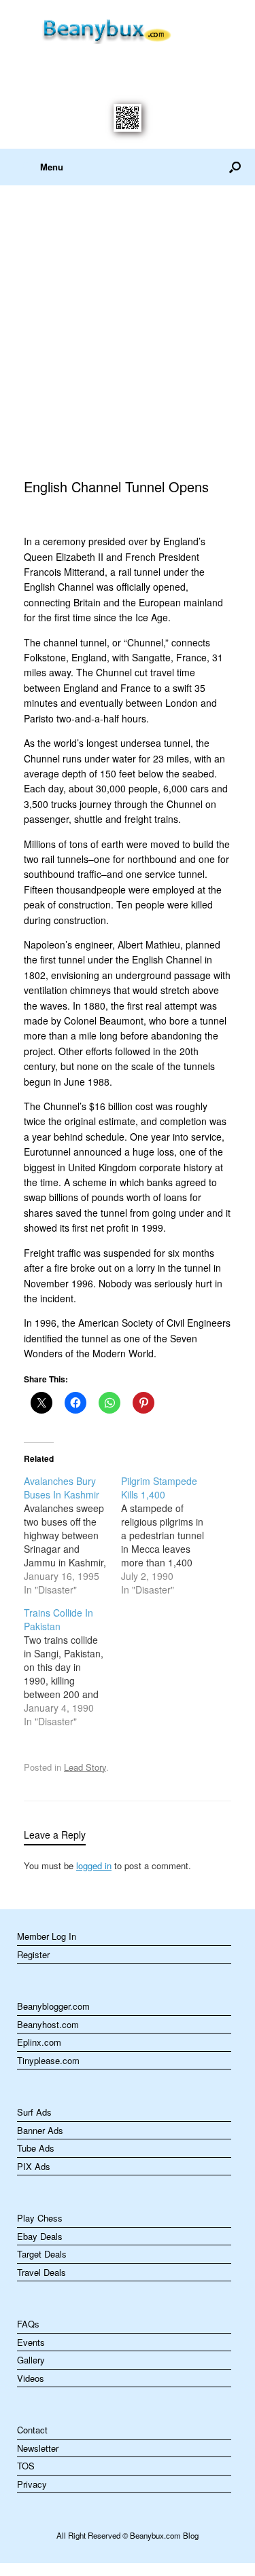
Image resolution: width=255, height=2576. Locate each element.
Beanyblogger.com (53, 2006)
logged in (94, 1865)
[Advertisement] (128, 319)
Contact (32, 2430)
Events (31, 2342)
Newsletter (38, 2448)
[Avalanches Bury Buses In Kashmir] (72, 1535)
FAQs (28, 2324)
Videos (31, 2378)
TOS (26, 2466)
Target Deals (42, 2254)
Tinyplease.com (48, 2060)
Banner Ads (40, 2130)
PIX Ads (34, 2166)
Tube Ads (36, 2148)
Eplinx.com (39, 2042)
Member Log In (47, 1936)
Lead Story (85, 1767)
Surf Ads (34, 2112)
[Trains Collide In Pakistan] (72, 1667)
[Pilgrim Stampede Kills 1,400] (170, 1535)
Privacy (32, 2484)
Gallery (31, 2360)
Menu (52, 167)
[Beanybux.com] (128, 29)
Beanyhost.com (48, 2024)
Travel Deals (41, 2272)
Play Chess (40, 2218)
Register (33, 1954)
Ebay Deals (40, 2236)
